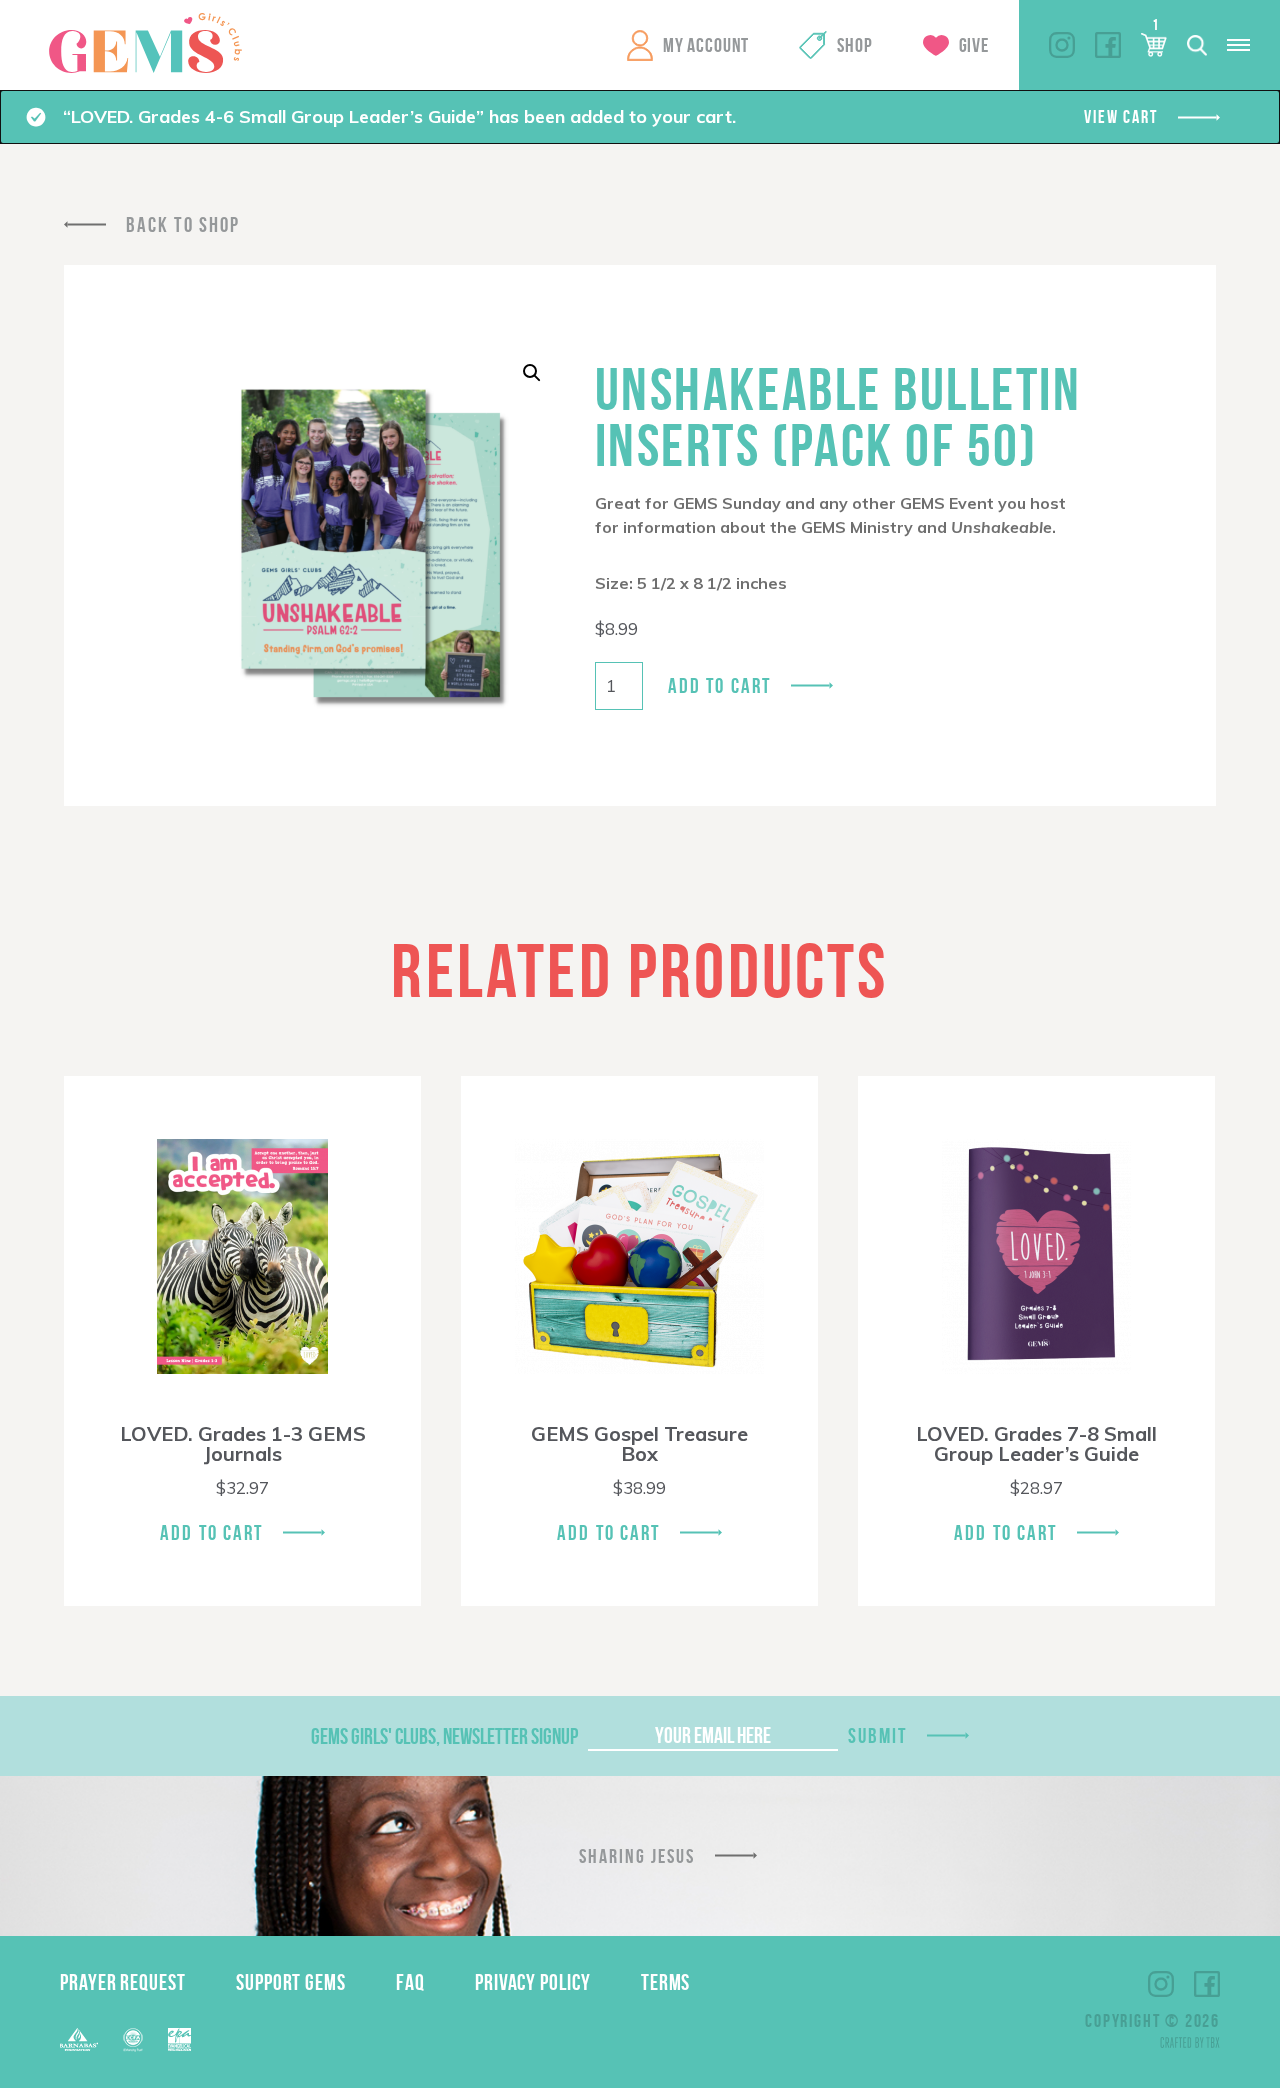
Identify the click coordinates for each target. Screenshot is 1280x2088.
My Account (706, 45)
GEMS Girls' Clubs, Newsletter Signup (444, 1736)
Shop (854, 45)
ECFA (133, 2040)
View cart (1120, 117)
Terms (666, 1982)
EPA (179, 2039)
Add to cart (719, 685)
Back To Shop (183, 224)
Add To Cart (211, 1532)
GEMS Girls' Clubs (145, 43)
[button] (532, 373)
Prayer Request (123, 1982)
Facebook (1108, 45)
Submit (878, 1735)
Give (974, 45)
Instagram (1062, 45)
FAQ (410, 1982)
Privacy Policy (533, 1982)
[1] (1154, 45)
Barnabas (79, 2039)
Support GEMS (291, 1982)
